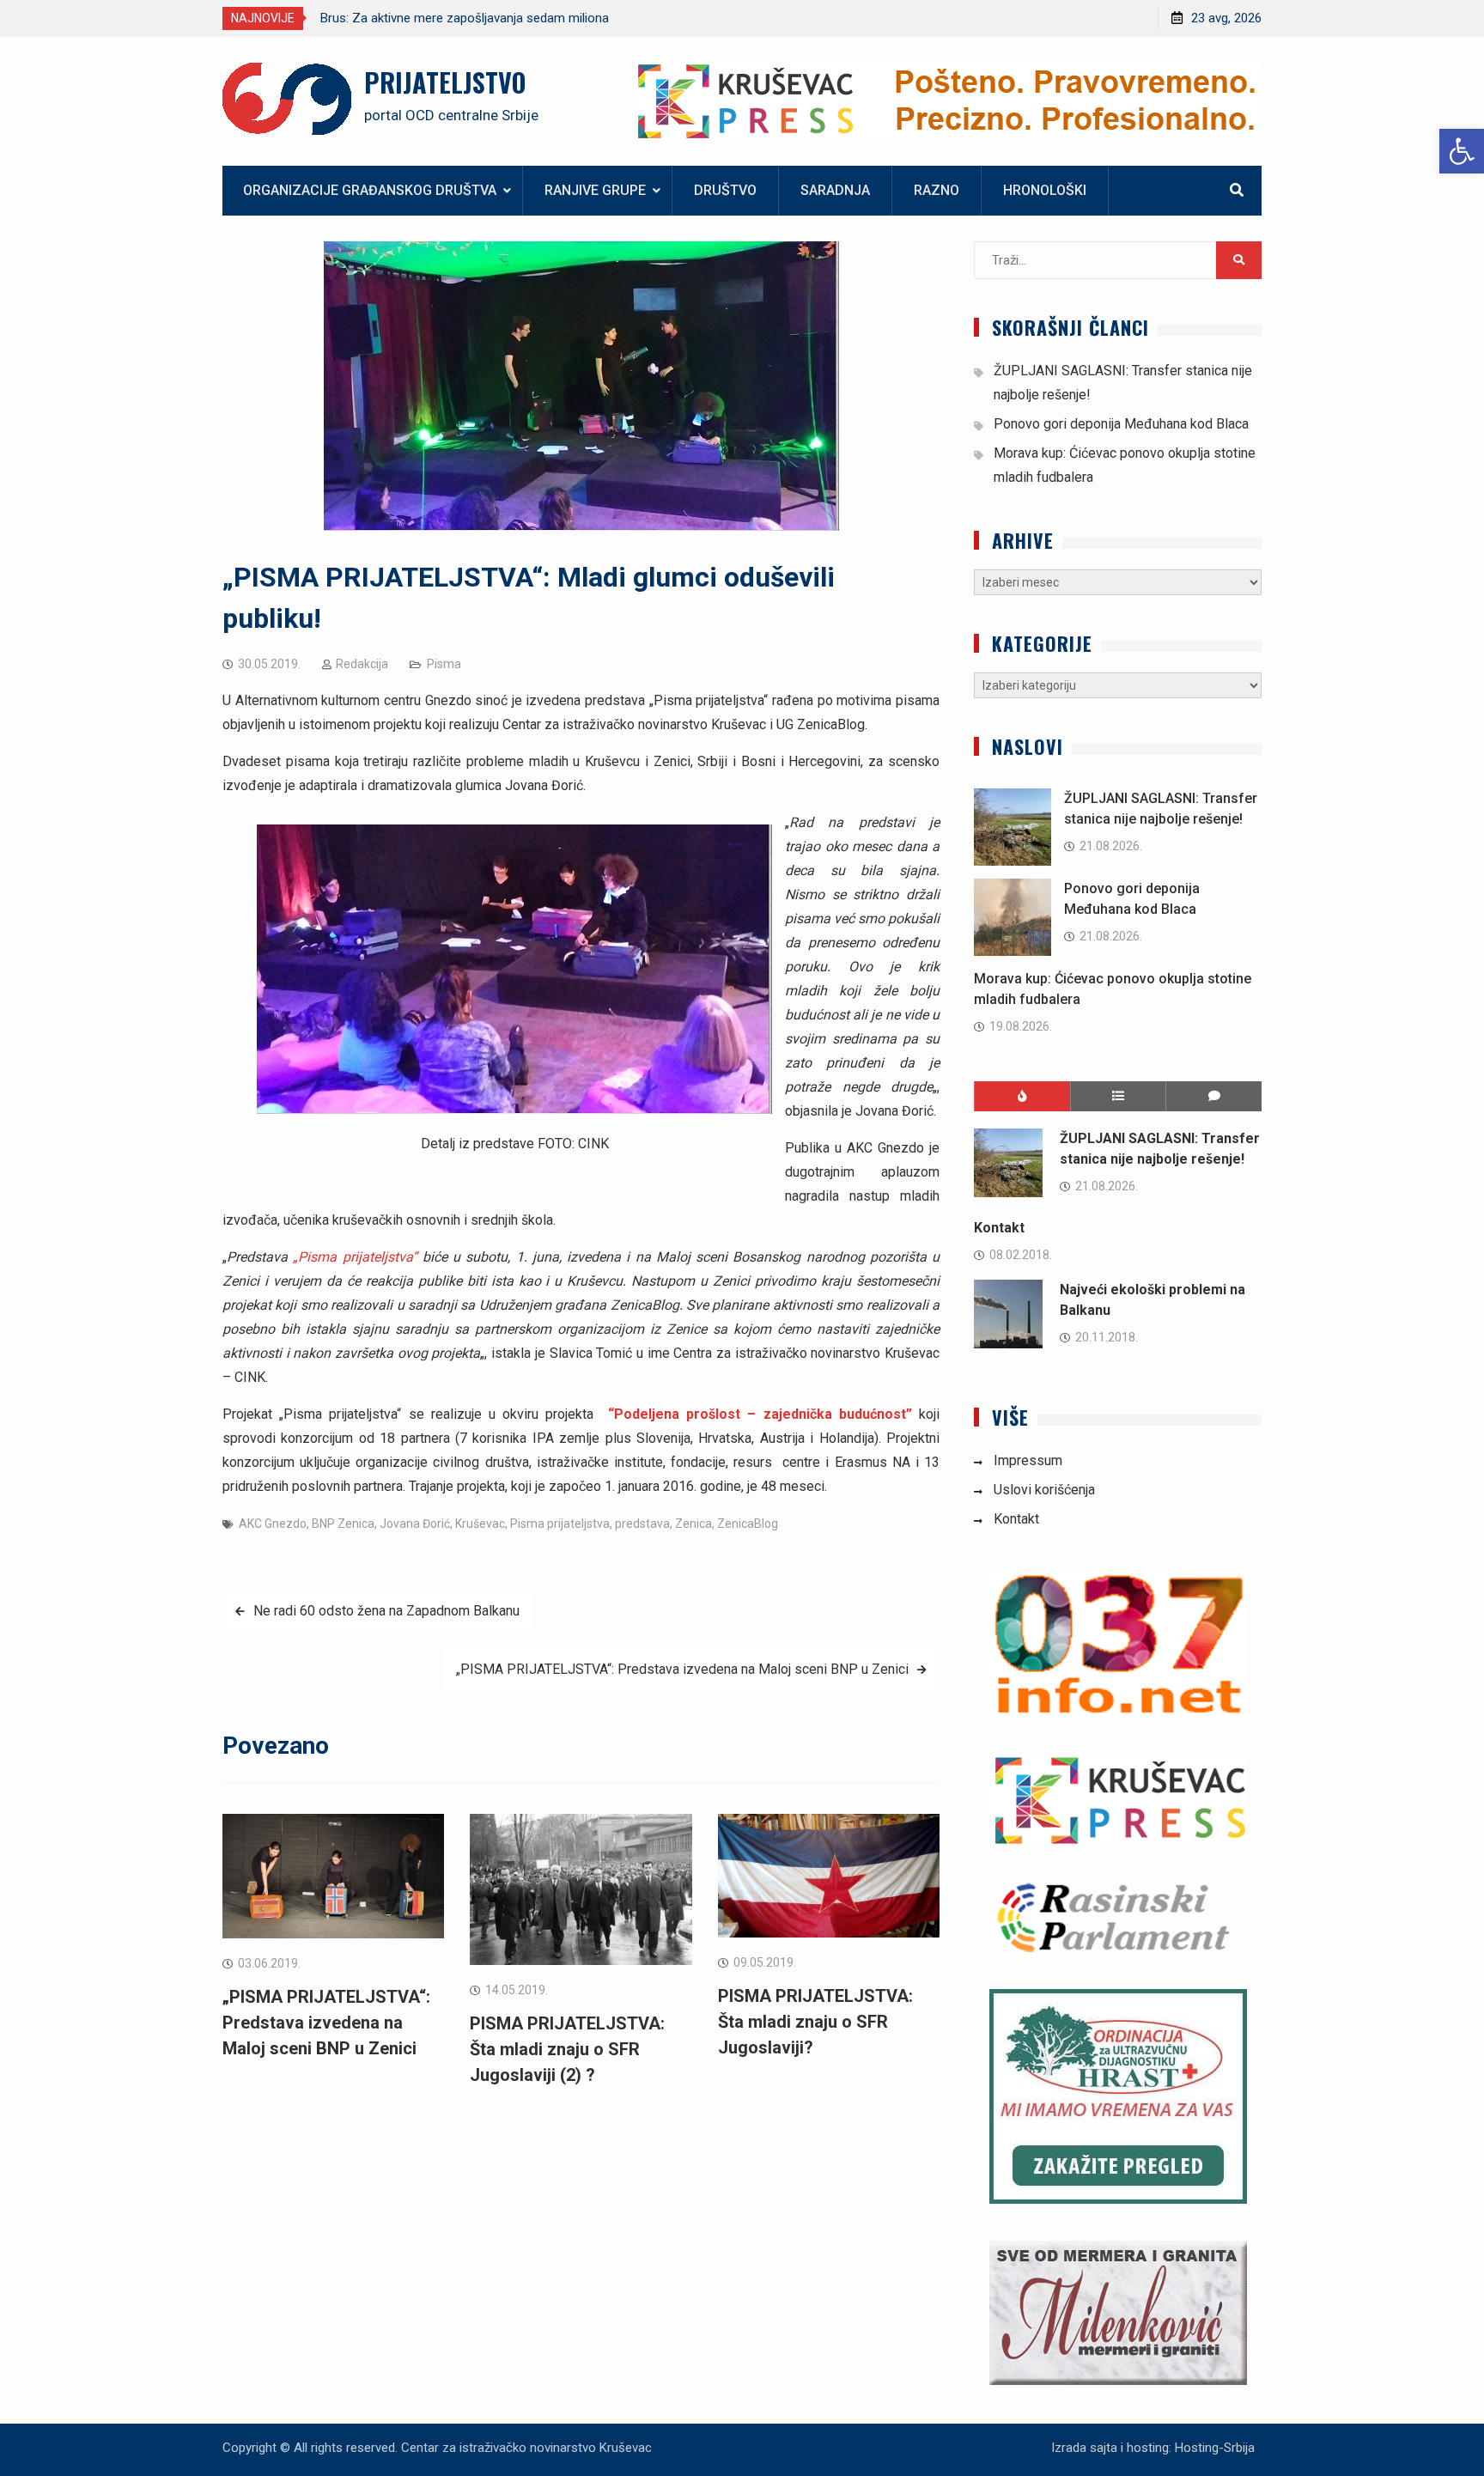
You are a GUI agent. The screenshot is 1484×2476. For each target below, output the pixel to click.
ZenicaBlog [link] (748, 1524)
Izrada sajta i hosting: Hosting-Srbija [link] (1153, 2448)
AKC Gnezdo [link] (273, 1524)
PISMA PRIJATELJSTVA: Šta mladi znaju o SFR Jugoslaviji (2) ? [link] (567, 2049)
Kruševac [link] (480, 1524)
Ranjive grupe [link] (595, 190)
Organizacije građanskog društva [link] (370, 190)
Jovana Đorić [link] (415, 1524)
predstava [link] (642, 1524)
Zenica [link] (693, 1524)
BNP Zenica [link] (343, 1524)
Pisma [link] (444, 664)
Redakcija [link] (362, 664)
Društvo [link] (725, 190)
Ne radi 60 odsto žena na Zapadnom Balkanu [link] (386, 1611)
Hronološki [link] (1045, 190)
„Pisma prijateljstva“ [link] (355, 1257)
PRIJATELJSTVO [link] (445, 82)
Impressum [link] (1028, 1460)
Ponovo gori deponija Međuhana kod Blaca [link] (1121, 424)
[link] (1462, 151)
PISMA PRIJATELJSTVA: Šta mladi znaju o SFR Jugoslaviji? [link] (815, 2022)
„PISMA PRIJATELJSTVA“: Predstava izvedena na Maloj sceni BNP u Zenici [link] (682, 1669)
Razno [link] (937, 190)
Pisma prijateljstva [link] (560, 1524)
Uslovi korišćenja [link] (1044, 1490)
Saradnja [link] (835, 190)
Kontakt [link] (999, 1228)
